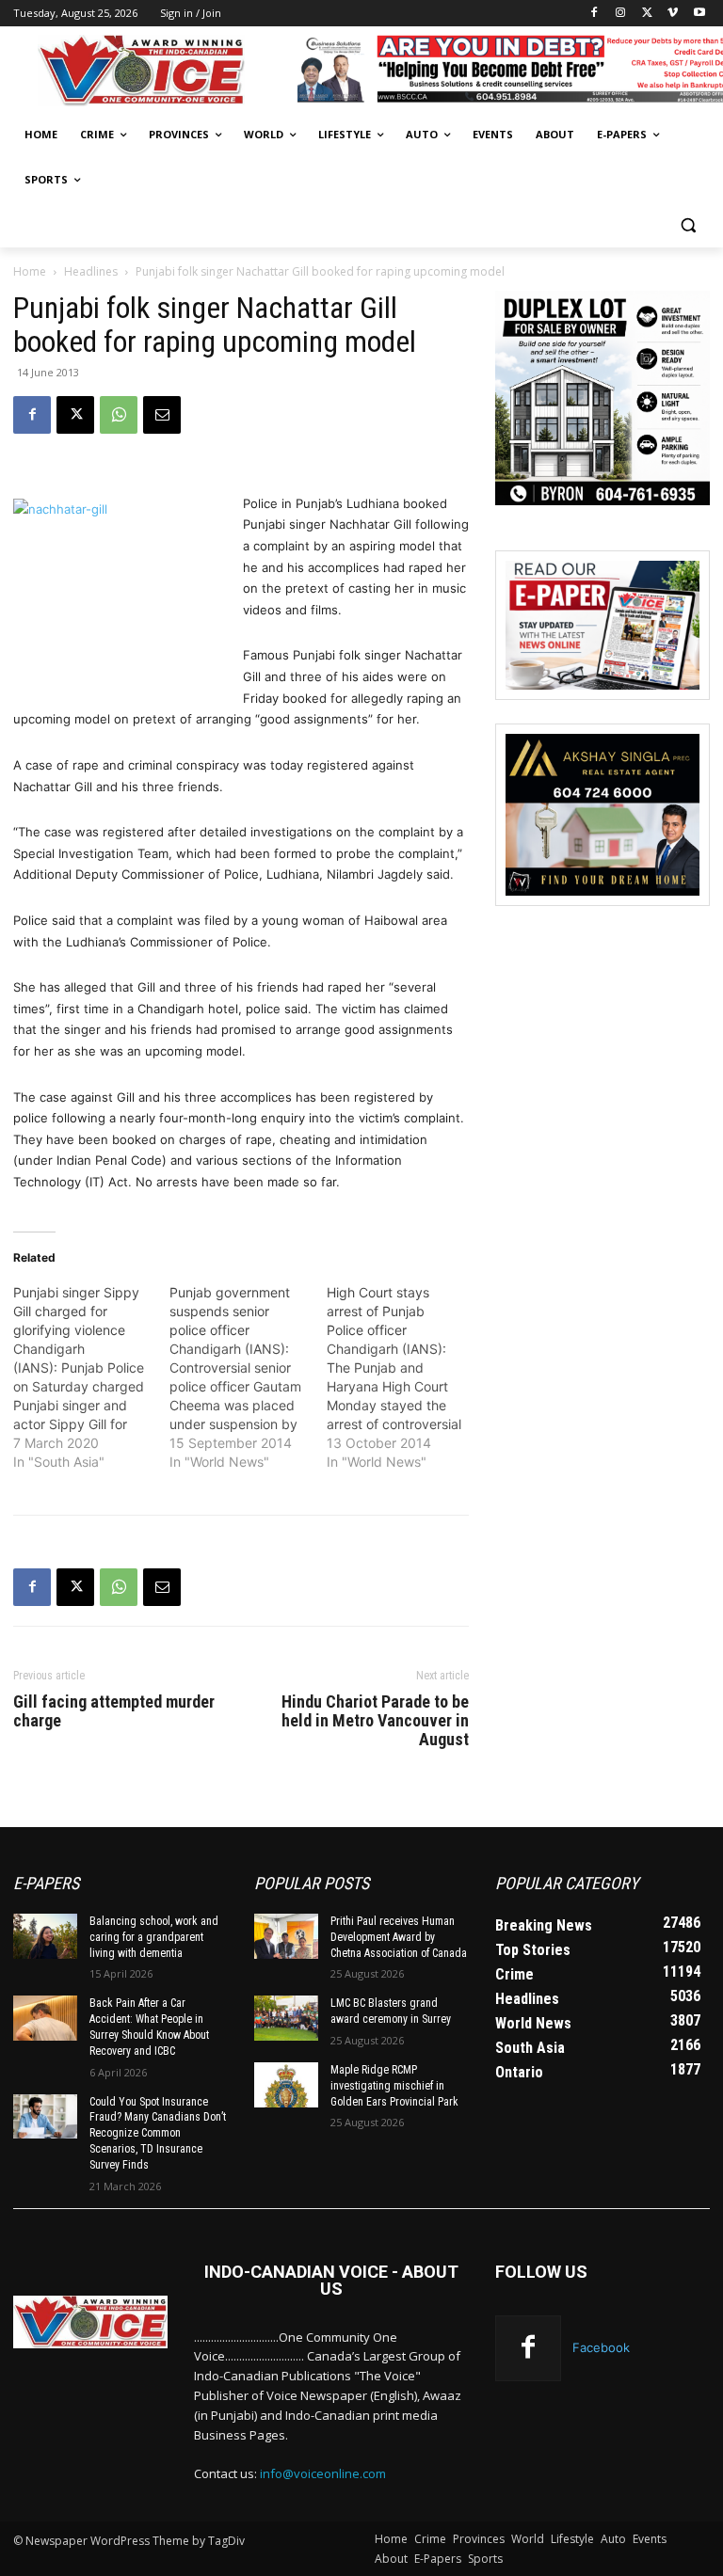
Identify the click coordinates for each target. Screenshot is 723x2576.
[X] (647, 14)
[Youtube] (699, 14)
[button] (688, 225)
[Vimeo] (673, 14)
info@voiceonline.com (323, 2473)
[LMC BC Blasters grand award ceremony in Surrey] (286, 2018)
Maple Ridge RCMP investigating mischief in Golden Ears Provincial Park (394, 2086)
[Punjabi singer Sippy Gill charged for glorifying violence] (91, 1377)
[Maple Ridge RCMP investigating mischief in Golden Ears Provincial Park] (286, 2085)
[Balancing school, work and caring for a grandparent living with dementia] (45, 1936)
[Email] (162, 415)
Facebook (601, 2346)
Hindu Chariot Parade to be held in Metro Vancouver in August (375, 1721)
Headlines (91, 271)
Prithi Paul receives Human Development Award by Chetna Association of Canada (399, 1937)
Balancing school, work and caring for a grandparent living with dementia (154, 1937)
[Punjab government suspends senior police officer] (248, 1377)
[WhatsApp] (119, 415)
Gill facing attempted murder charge (114, 1711)
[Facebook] (594, 14)
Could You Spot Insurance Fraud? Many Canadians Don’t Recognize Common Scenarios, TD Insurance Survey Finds (158, 2132)
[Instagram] (621, 14)
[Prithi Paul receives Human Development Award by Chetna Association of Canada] (286, 1936)
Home (30, 271)
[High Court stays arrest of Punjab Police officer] (405, 1377)
